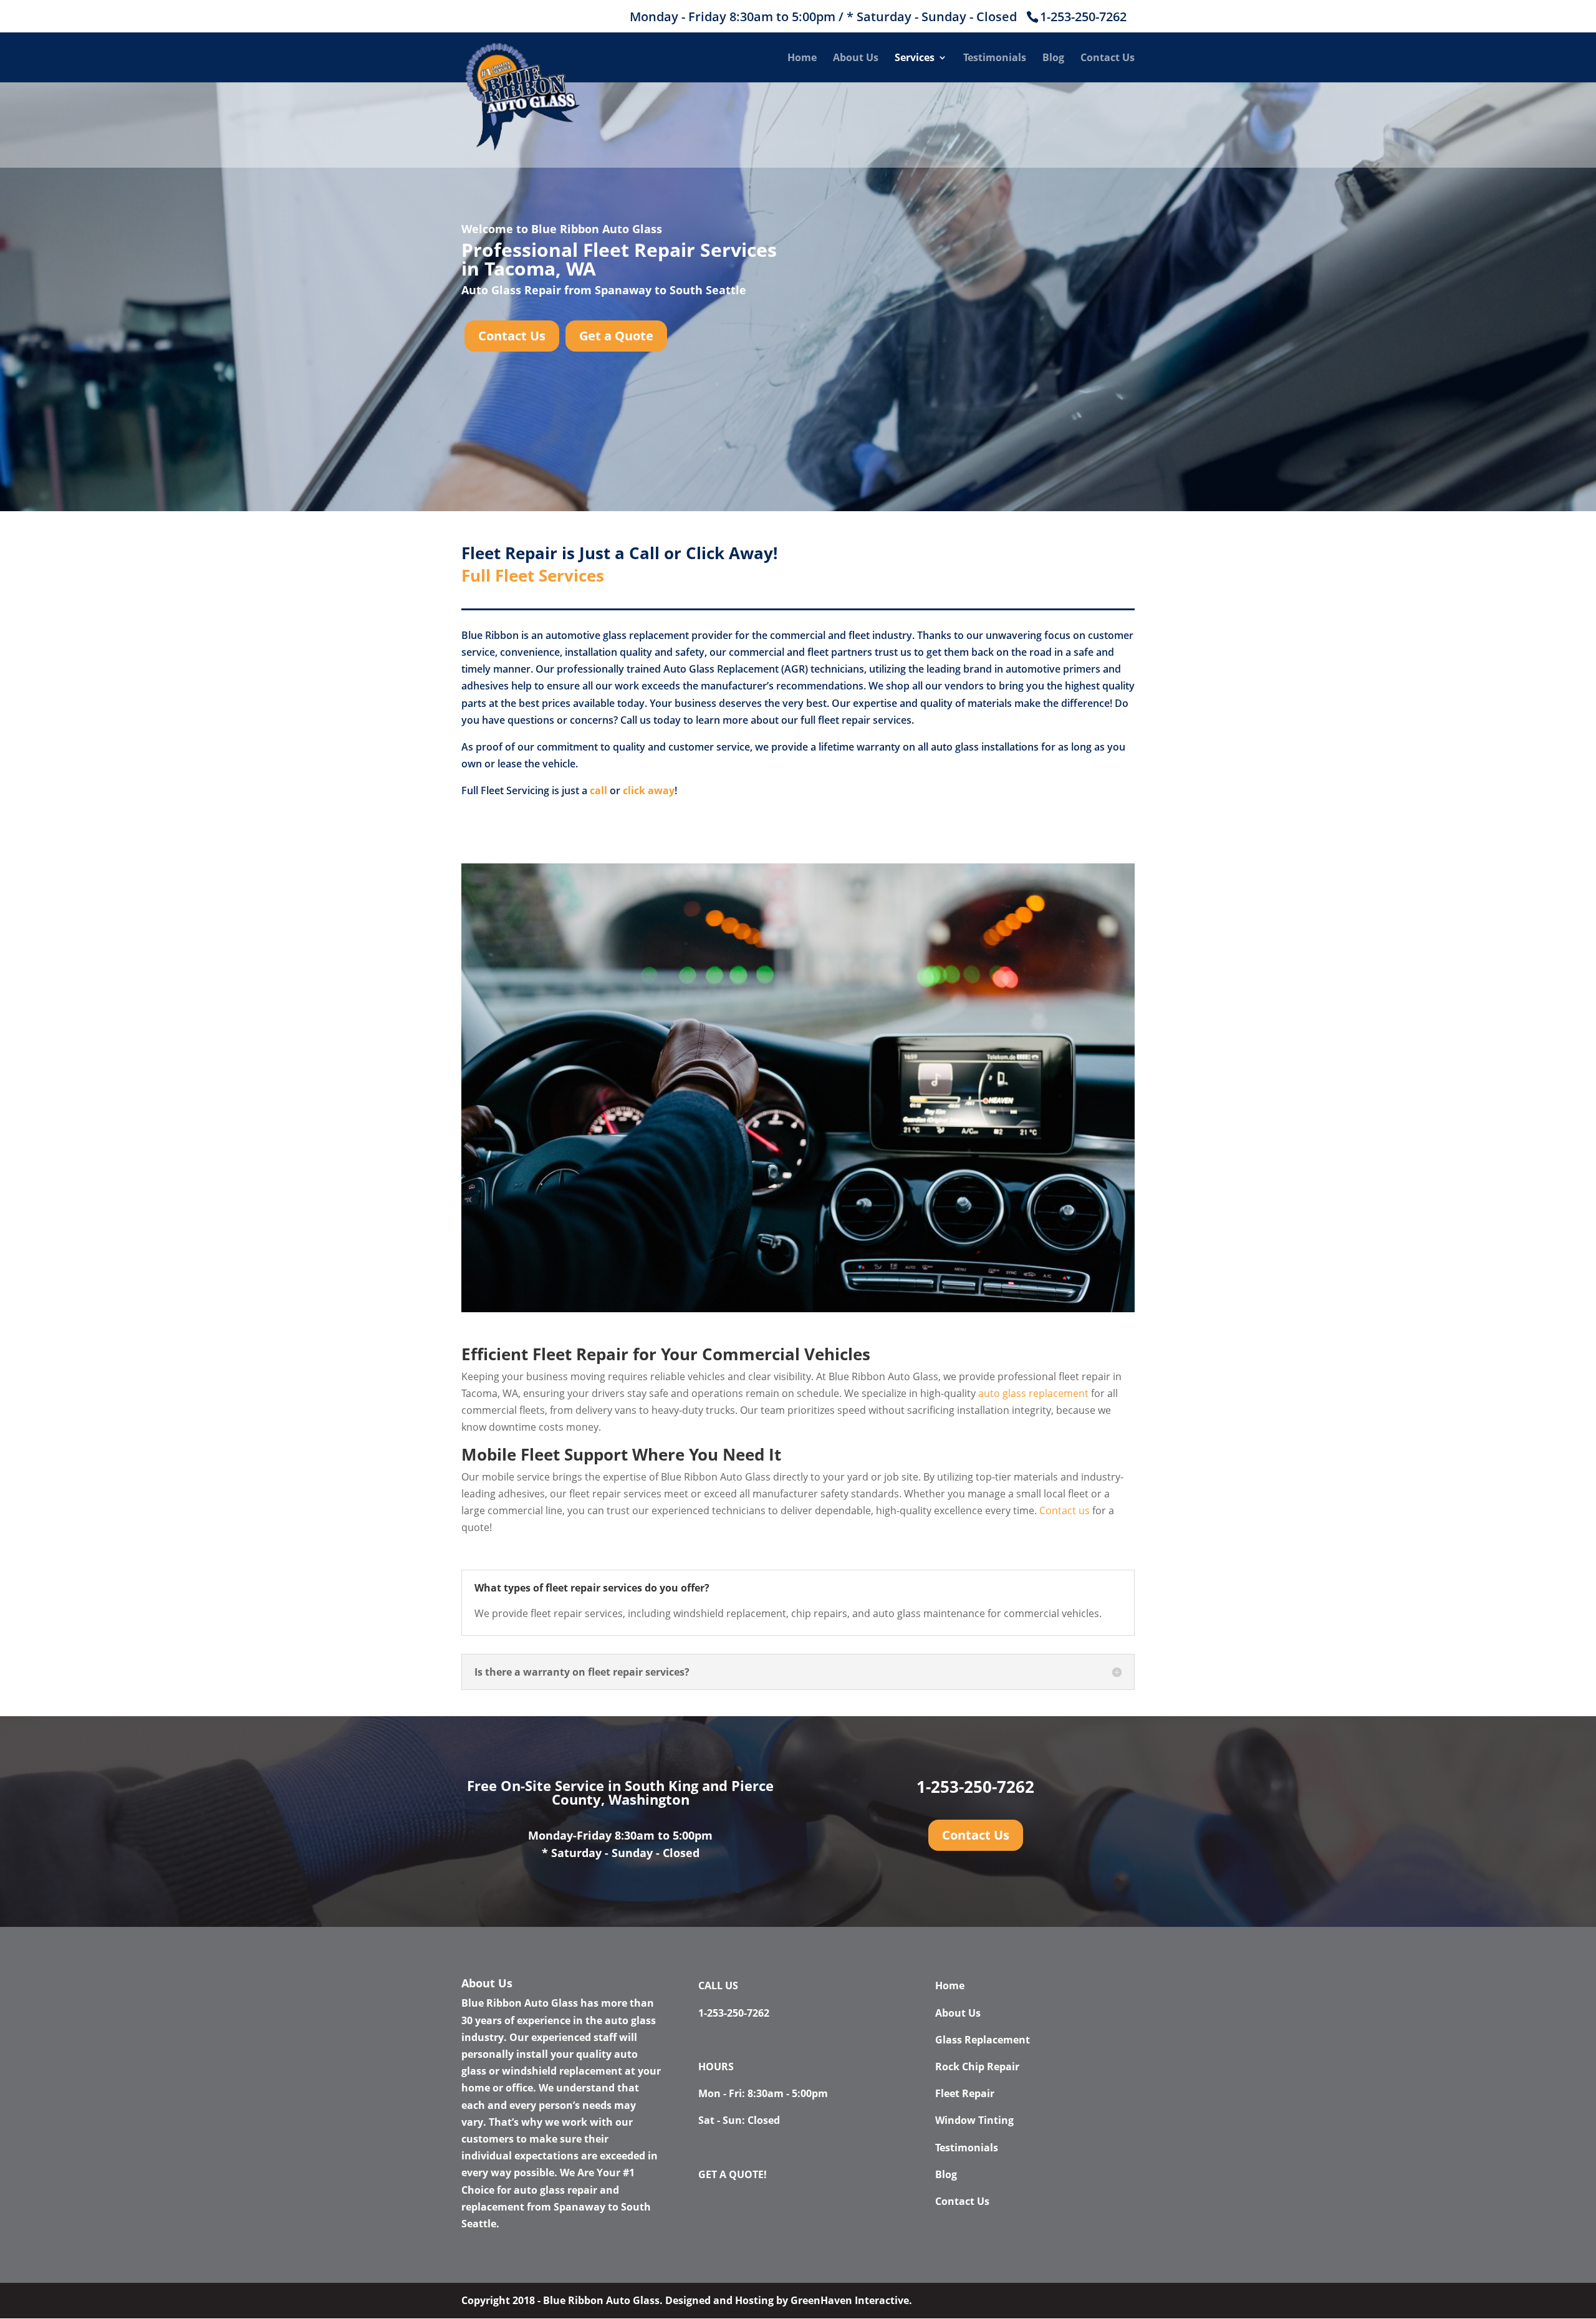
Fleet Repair (965, 2093)
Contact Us (1108, 59)
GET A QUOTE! (733, 2174)
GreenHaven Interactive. (851, 2300)
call (598, 790)
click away (649, 790)
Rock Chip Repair (977, 2067)
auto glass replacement (1033, 1393)
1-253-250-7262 (1083, 17)
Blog (1053, 59)
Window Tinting (974, 2120)
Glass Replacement (983, 2040)
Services (915, 59)
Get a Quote (616, 336)
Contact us (1065, 1510)
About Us (856, 59)
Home (802, 59)
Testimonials (995, 59)
